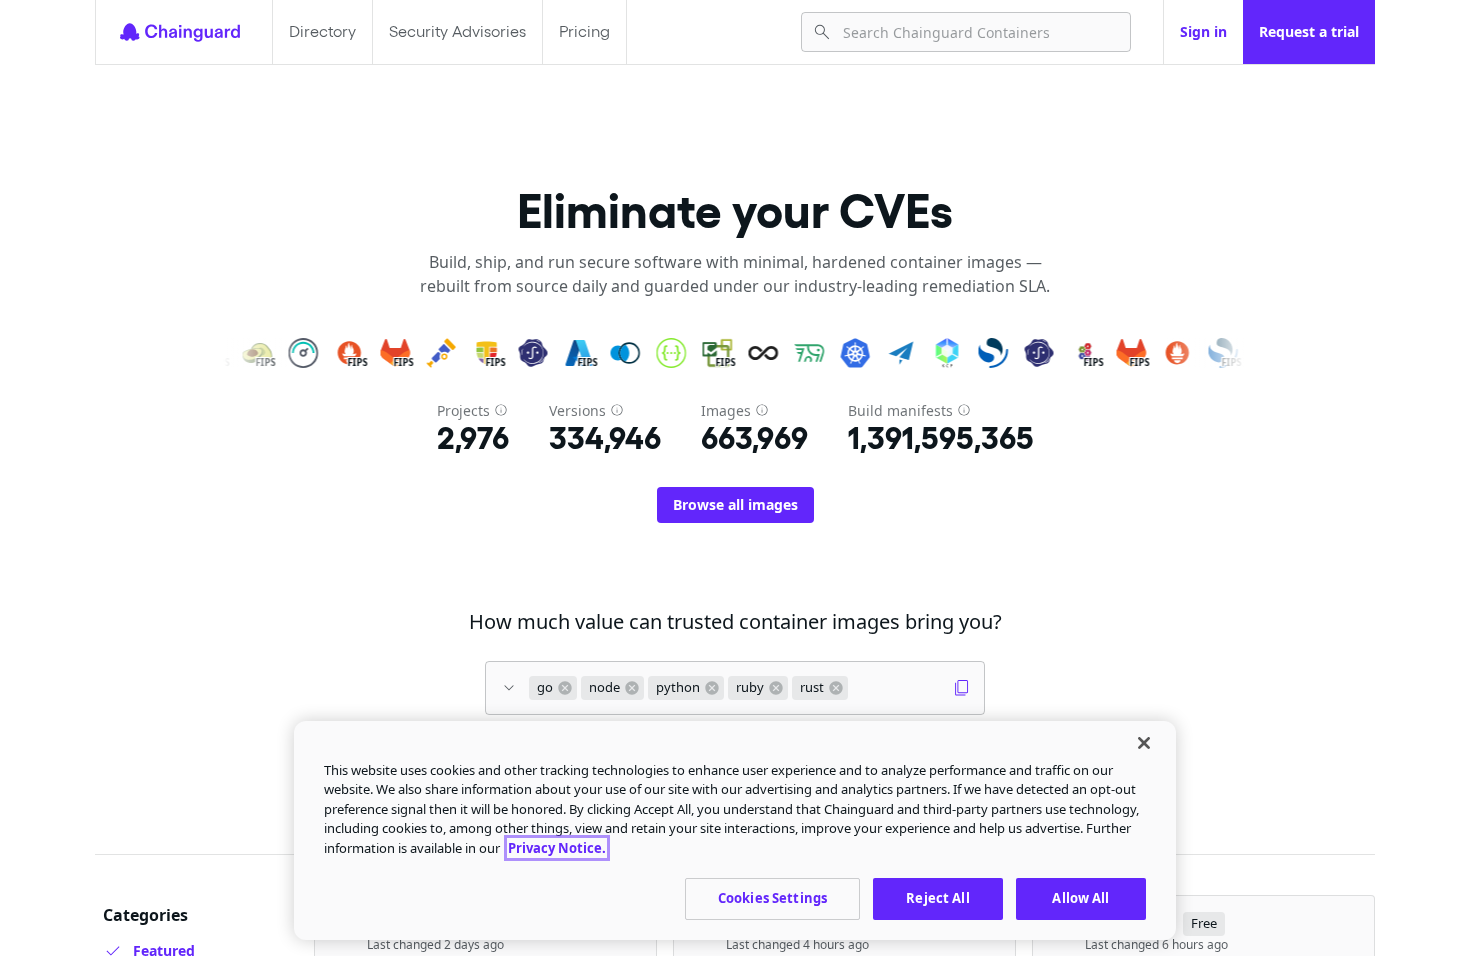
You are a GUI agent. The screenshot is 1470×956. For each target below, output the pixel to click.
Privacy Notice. (557, 848)
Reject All (937, 898)
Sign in (1203, 31)
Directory (322, 31)
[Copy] (962, 688)
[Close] (1144, 743)
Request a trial (1309, 31)
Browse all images (735, 504)
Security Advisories (457, 31)
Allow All (1080, 898)
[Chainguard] (180, 32)
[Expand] (509, 688)
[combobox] (978, 32)
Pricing (584, 31)
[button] (553, 688)
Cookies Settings (772, 898)
